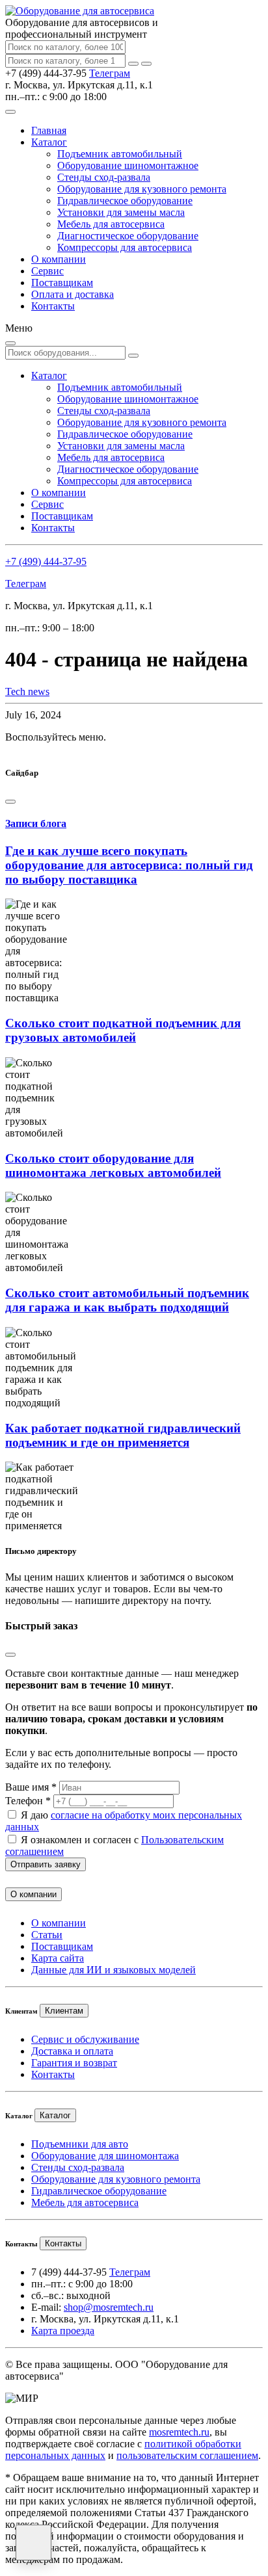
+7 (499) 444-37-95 (46, 561)
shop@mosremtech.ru (109, 2307)
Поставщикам (62, 283)
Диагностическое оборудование (128, 236)
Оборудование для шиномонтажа (105, 2156)
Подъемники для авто (80, 2144)
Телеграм (110, 73)
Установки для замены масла (121, 212)
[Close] (10, 802)
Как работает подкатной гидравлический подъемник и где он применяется (123, 1435)
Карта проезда (63, 2331)
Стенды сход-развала (104, 177)
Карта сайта (58, 1958)
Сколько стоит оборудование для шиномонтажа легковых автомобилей (113, 1165)
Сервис (47, 271)
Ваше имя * (31, 1787)
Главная (49, 130)
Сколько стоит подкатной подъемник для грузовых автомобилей (123, 1030)
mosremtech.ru (179, 2432)
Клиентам (64, 2011)
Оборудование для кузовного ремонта (142, 189)
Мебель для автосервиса (111, 224)
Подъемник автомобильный (120, 154)
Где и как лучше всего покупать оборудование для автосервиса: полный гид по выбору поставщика (129, 865)
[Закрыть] (146, 64)
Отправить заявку (46, 1864)
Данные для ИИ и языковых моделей (114, 1970)
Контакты (53, 306)
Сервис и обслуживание (85, 2039)
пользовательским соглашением (187, 2455)
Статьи (47, 1935)
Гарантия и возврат (74, 2063)
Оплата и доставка (73, 294)
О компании (59, 259)
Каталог (49, 142)
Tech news (27, 691)
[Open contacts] (33, 2543)
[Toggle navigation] (10, 112)
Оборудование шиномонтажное (128, 165)
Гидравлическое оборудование (125, 201)
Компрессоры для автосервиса (125, 247)
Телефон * (28, 1801)
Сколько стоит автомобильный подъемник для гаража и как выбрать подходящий (127, 1300)
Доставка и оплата (72, 2051)
